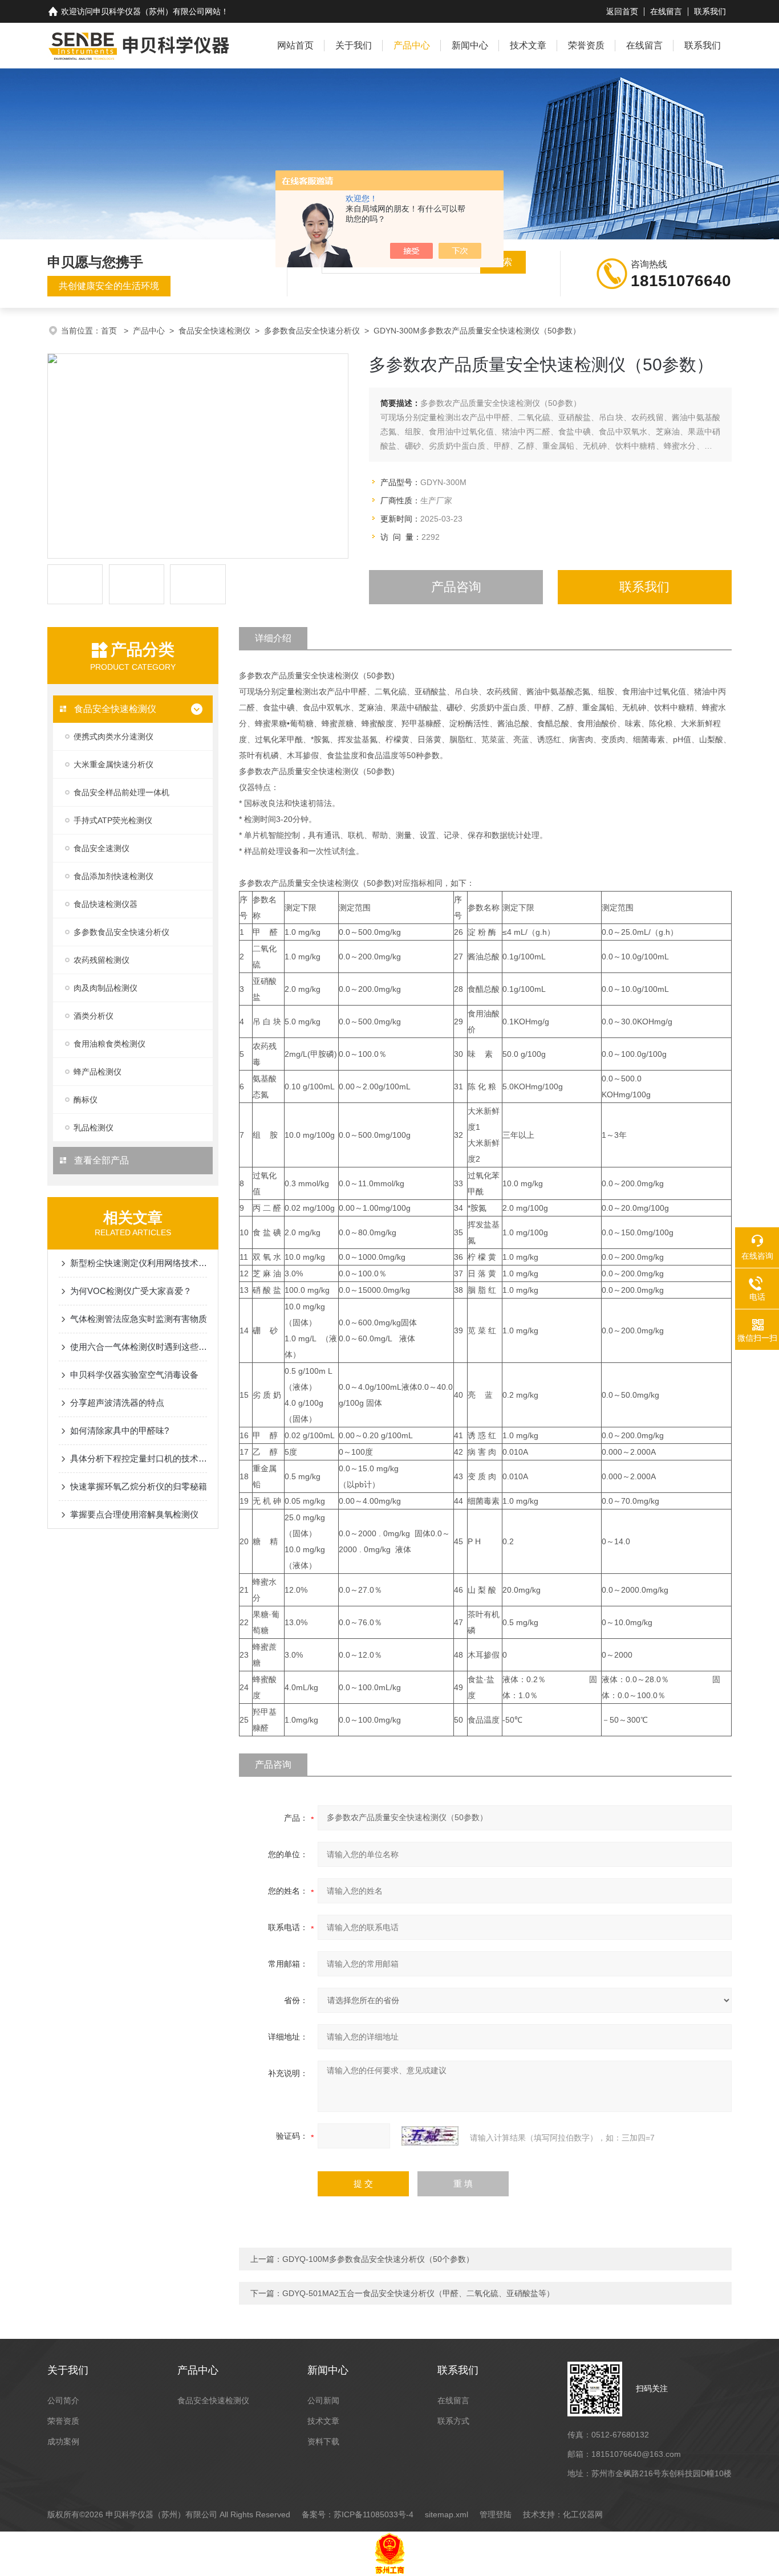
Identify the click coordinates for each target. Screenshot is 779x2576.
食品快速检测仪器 (106, 904)
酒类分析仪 (94, 1016)
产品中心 (412, 45)
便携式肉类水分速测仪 (113, 736)
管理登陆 (496, 2514)
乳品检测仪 (94, 1128)
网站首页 (295, 45)
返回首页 (622, 11)
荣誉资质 (586, 45)
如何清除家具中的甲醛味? (119, 1431)
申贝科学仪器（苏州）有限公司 (149, 11)
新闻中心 (470, 45)
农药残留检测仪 (102, 960)
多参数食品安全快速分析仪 (312, 331)
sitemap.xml (447, 2514)
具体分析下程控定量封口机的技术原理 (139, 1458)
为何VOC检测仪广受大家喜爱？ (131, 1291)
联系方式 (453, 2421)
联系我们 (710, 11)
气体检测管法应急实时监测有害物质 (139, 1319)
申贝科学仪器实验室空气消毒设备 (134, 1375)
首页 (110, 331)
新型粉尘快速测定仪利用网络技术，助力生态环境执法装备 (139, 1263)
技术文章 (528, 45)
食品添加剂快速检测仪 (113, 876)
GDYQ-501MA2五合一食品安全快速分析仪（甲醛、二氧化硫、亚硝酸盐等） (418, 2293)
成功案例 (63, 2441)
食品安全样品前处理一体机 (121, 792)
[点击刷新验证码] (430, 2136)
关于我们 (354, 45)
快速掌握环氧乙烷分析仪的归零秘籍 (139, 1486)
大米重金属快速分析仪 (113, 764)
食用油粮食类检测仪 (109, 1044)
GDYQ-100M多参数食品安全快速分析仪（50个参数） (378, 2259)
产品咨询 (456, 587)
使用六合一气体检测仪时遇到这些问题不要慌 (139, 1347)
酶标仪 (86, 1100)
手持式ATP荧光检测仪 (113, 820)
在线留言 (666, 11)
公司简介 (63, 2400)
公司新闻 (323, 2400)
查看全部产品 (100, 1160)
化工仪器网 (583, 2514)
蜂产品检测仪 (98, 1072)
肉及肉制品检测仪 (106, 988)
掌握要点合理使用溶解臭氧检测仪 (134, 1514)
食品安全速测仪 (102, 848)
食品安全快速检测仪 (214, 331)
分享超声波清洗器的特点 (117, 1403)
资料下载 (323, 2441)
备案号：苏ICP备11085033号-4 (358, 2514)
